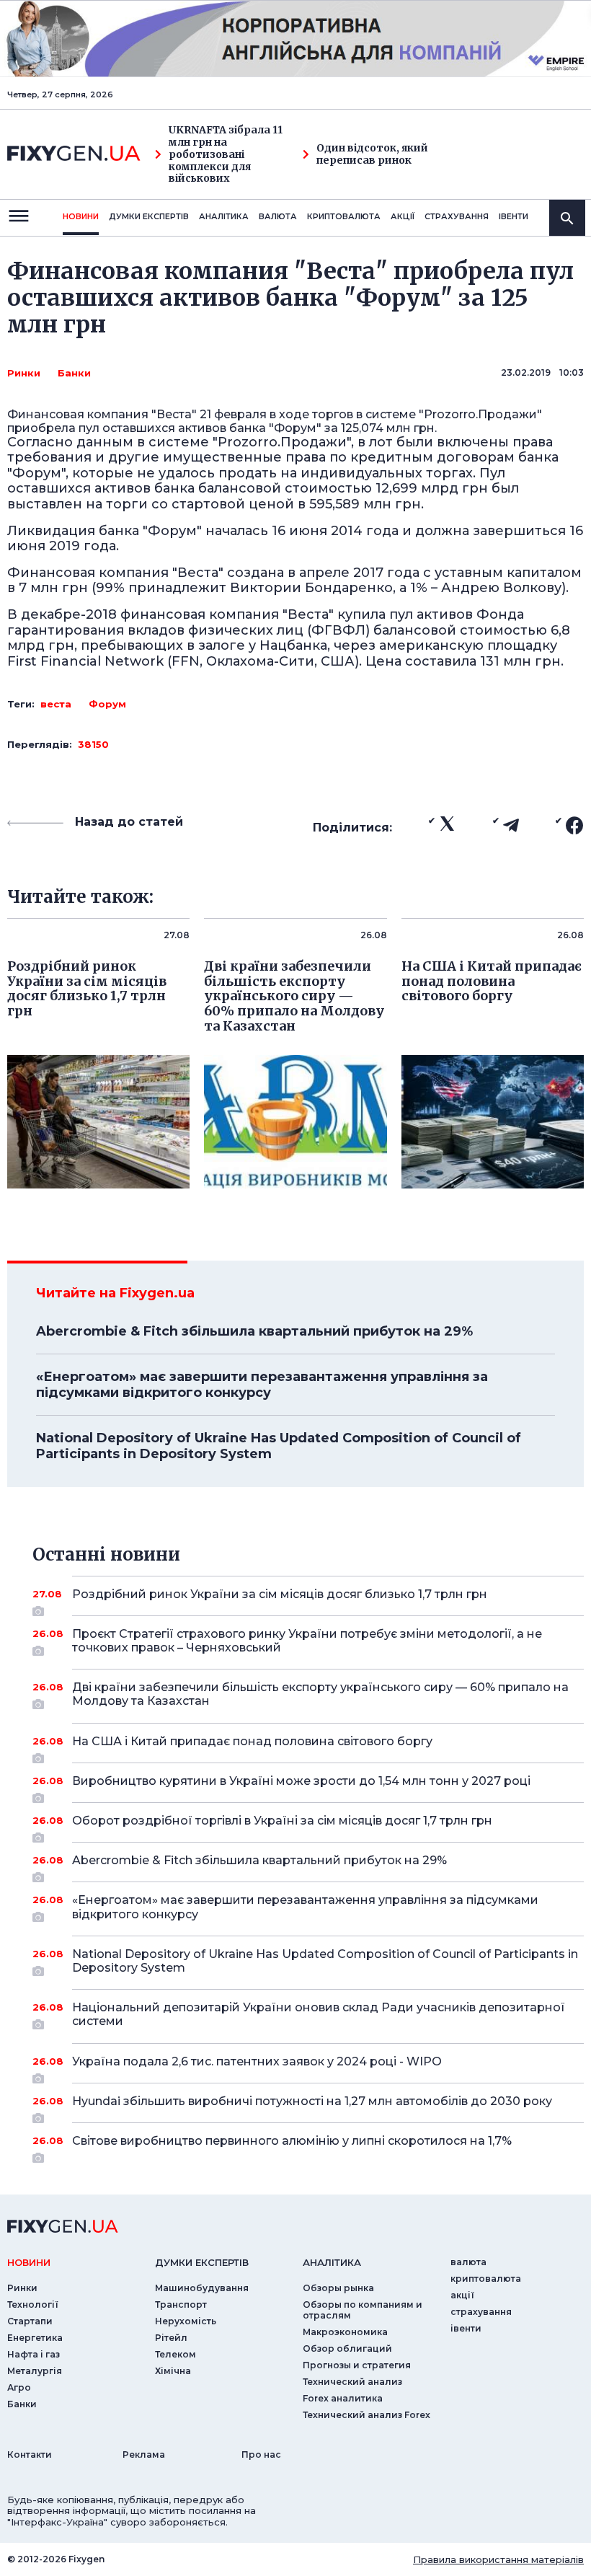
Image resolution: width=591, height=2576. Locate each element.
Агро (19, 2387)
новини (81, 216)
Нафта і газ (34, 2354)
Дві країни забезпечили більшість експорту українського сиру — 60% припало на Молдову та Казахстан (320, 1694)
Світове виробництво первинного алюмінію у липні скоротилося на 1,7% (292, 2141)
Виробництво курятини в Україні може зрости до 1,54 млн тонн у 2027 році (301, 1781)
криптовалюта (344, 216)
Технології (33, 2304)
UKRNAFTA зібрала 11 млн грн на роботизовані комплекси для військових (226, 154)
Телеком (175, 2354)
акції (403, 216)
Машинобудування (202, 2288)
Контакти (30, 2454)
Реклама (144, 2454)
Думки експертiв (149, 216)
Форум (107, 704)
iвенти (514, 216)
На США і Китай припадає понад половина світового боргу (252, 1741)
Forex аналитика (343, 2398)
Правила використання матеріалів (498, 2559)
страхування (457, 216)
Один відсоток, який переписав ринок (372, 154)
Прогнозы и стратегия (357, 2365)
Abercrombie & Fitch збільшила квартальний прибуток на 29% (254, 1331)
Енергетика (35, 2338)
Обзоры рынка (338, 2288)
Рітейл (171, 2338)
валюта (278, 216)
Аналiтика (224, 216)
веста (56, 704)
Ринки (24, 373)
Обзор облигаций (347, 2348)
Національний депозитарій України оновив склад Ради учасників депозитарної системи (319, 2014)
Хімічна (173, 2371)
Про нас (261, 2454)
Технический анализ (352, 2382)
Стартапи (30, 2321)
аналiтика (332, 2262)
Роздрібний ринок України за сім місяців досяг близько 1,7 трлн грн (280, 1594)
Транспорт (181, 2304)
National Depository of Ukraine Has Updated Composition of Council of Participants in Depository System (279, 1446)
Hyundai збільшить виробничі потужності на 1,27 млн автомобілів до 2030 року (312, 2101)
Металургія (35, 2371)
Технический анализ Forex (366, 2415)
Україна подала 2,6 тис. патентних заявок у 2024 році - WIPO (257, 2061)
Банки (74, 373)
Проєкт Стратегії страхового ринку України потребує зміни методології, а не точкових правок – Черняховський (307, 1641)
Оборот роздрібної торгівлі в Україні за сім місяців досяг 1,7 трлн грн (282, 1821)
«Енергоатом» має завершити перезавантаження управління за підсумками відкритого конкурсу (262, 1385)
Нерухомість (186, 2321)
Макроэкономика (345, 2332)
